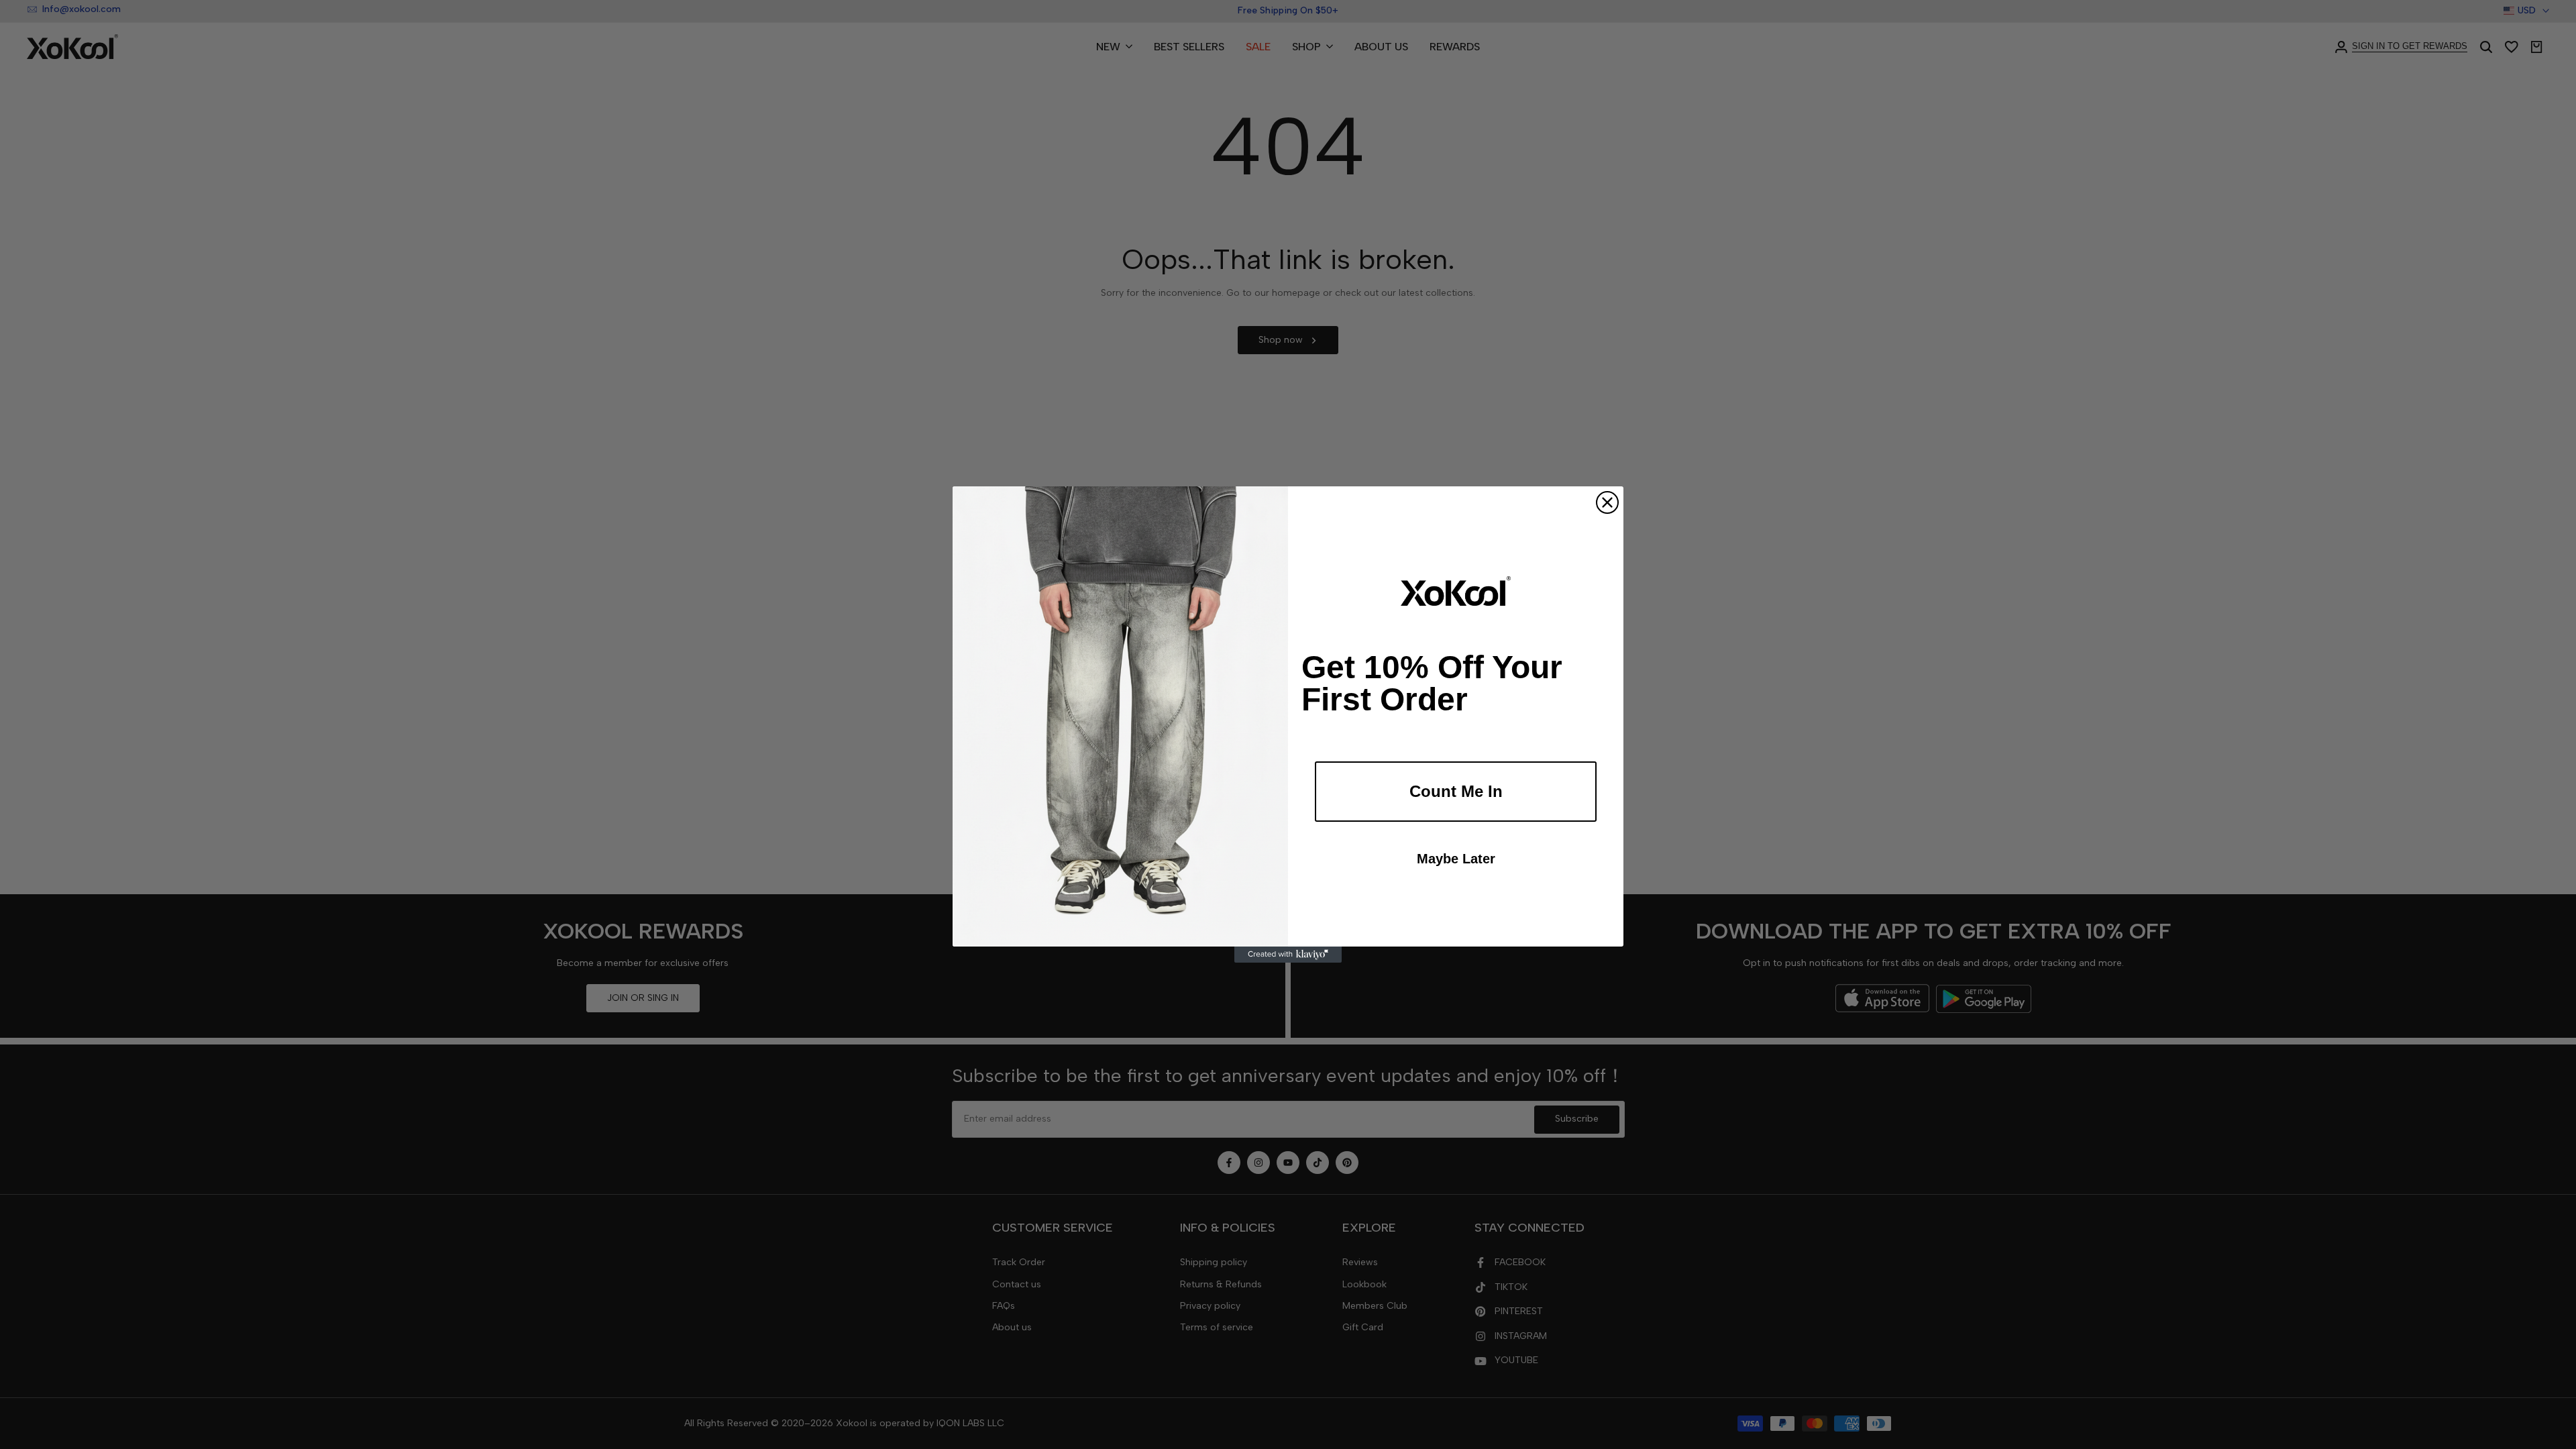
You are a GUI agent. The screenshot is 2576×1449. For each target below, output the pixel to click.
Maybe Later (1456, 859)
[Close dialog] (1607, 502)
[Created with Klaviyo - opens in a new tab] (1288, 955)
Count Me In (1456, 791)
